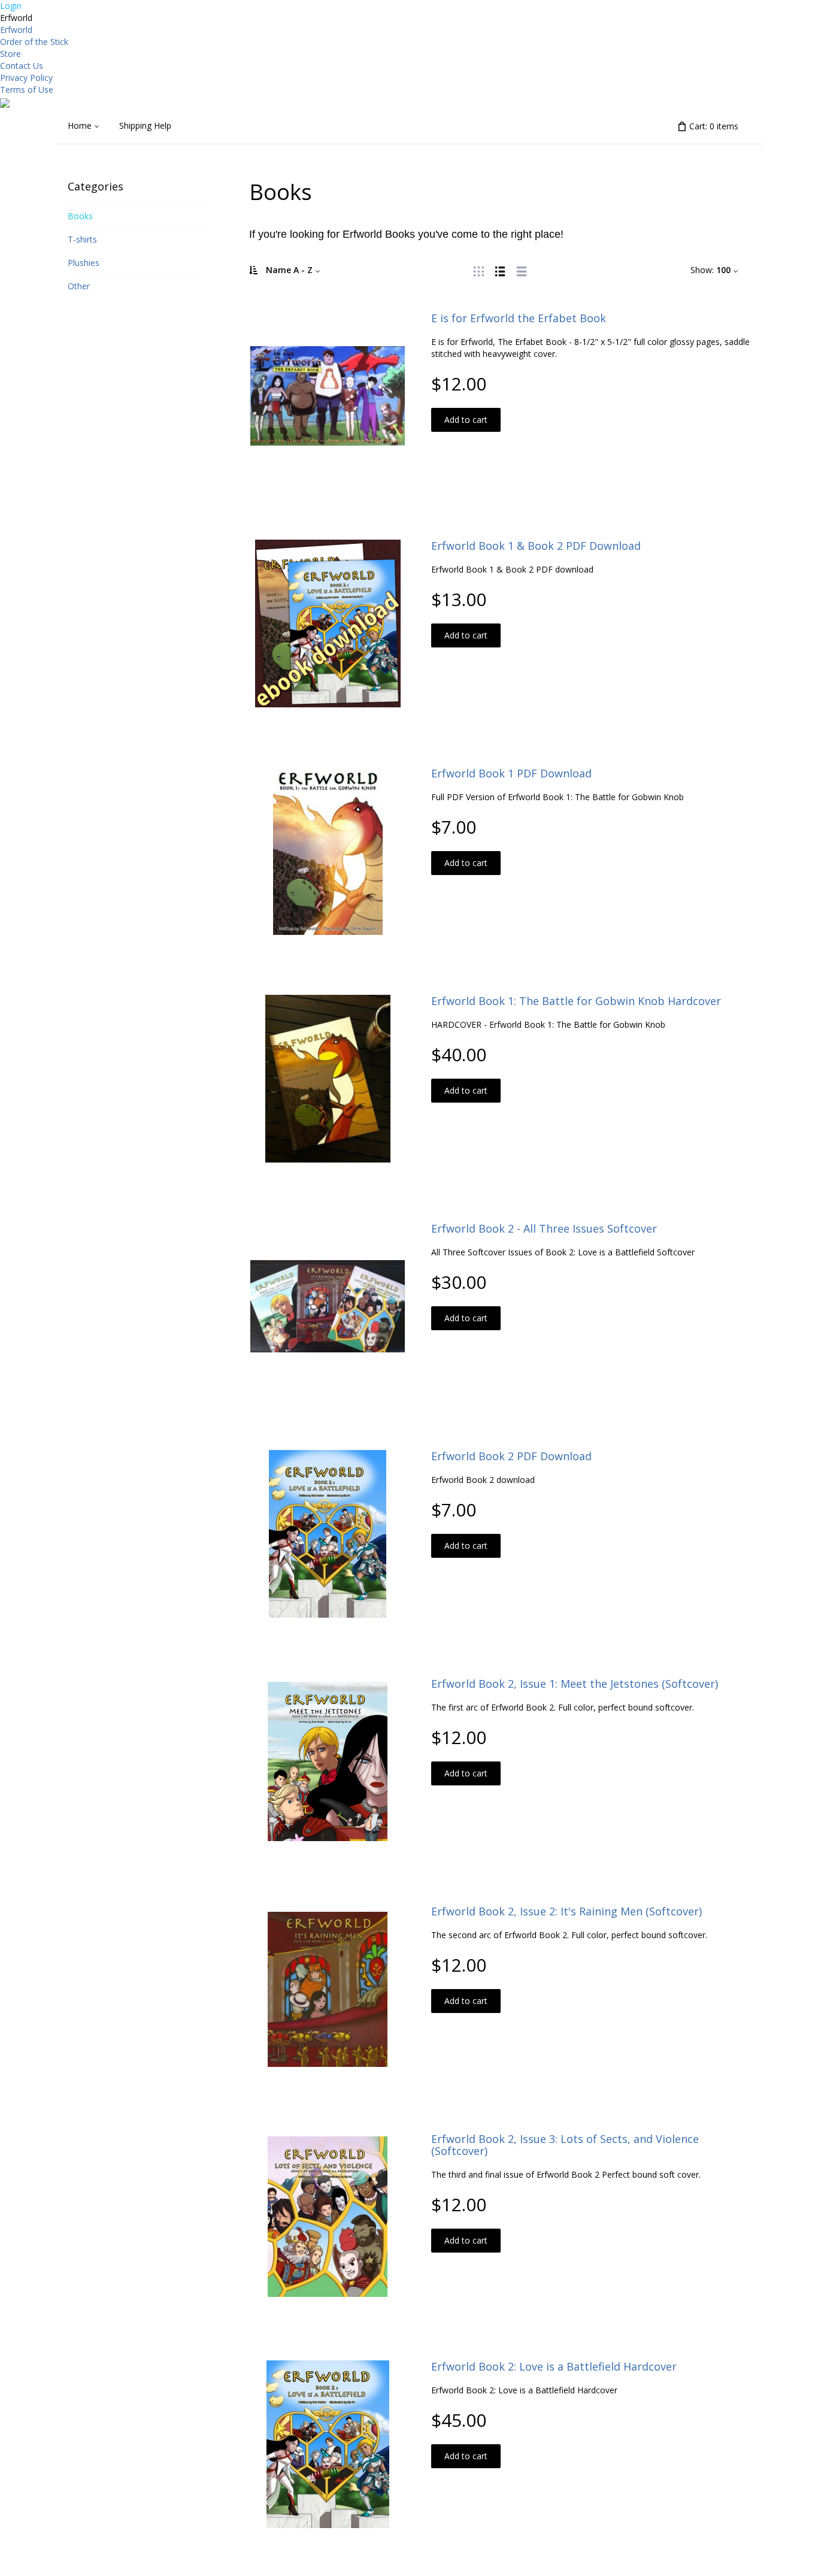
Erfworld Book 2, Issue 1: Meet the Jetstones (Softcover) (575, 1684)
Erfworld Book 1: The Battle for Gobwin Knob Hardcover (576, 1001)
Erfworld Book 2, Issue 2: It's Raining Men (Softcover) (566, 1911)
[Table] (522, 270)
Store (10, 54)
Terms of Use (27, 90)
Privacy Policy (26, 78)
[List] (500, 270)
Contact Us (22, 66)
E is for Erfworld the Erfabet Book (519, 318)
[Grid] (478, 270)
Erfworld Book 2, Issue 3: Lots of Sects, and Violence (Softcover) (565, 2145)
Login (11, 6)
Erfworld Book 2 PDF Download (511, 1456)
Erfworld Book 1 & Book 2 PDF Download (536, 546)
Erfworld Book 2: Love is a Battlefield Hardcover (554, 2366)
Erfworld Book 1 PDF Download (511, 773)
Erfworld (16, 30)
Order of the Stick (34, 42)
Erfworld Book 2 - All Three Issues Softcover (544, 1228)
